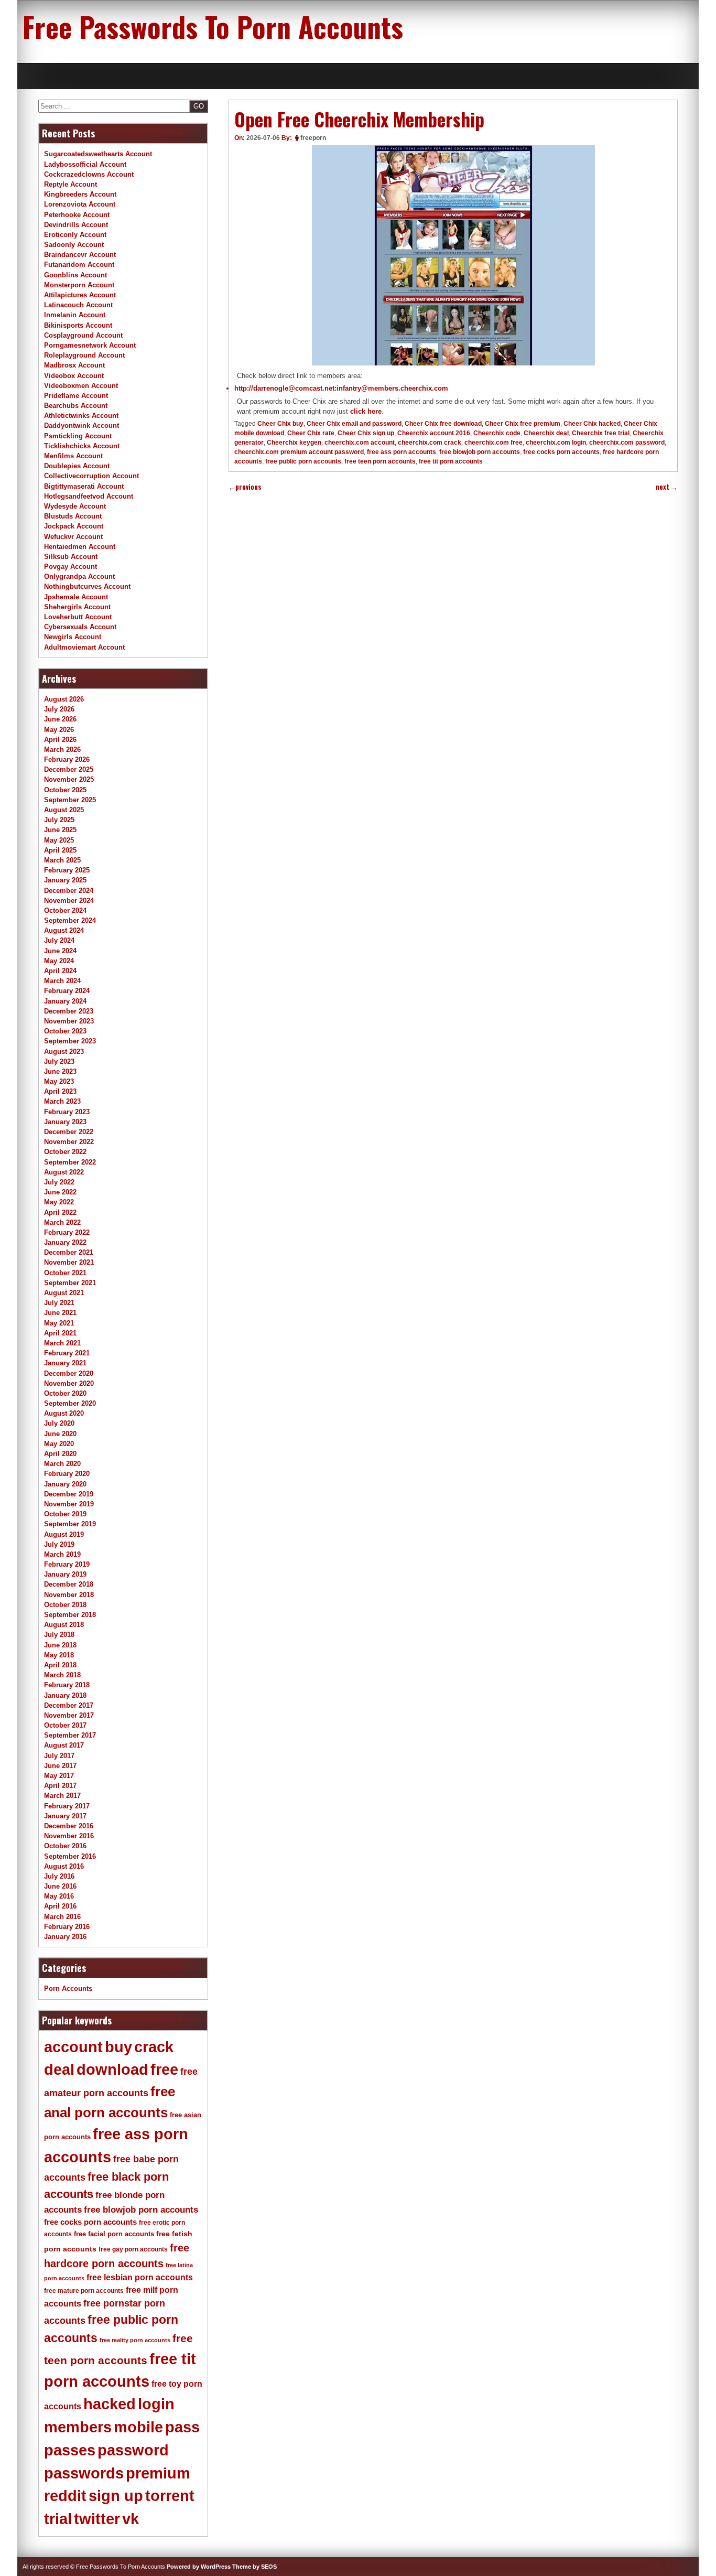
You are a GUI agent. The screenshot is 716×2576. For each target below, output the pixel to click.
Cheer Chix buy (280, 424)
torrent (170, 2496)
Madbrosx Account (74, 365)
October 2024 (65, 910)
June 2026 (60, 719)
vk (131, 2519)
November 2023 (69, 1021)
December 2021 (69, 1252)
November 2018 (69, 1595)
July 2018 (59, 1635)
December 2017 (69, 1705)
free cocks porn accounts (561, 452)
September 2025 (70, 800)
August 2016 (64, 1866)
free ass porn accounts (402, 452)
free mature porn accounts (84, 2291)
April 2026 (60, 740)
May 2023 (59, 1081)
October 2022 (65, 1152)
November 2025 (69, 779)
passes (70, 2450)
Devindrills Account (76, 225)
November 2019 (69, 1504)
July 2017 (59, 1756)
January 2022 (65, 1242)
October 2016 (65, 1846)
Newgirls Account (73, 637)
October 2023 (65, 1031)
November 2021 (69, 1262)
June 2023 (60, 1071)
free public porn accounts (303, 461)
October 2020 (65, 1393)
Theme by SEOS (254, 2567)
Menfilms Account (73, 456)
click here (366, 411)
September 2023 (70, 1041)
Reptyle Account (70, 184)
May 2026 (59, 730)
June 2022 (60, 1192)
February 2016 (67, 1927)
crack (154, 2047)
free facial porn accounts (114, 2234)
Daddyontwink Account (82, 425)
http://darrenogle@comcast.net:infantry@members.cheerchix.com (341, 388)
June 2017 (60, 1766)
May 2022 (59, 1202)
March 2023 (62, 1101)
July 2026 (59, 709)
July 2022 (59, 1182)
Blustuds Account (73, 516)
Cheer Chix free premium (523, 424)
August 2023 (64, 1052)
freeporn (313, 138)
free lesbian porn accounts (140, 2277)
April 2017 (60, 1786)
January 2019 (65, 1574)
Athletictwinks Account (81, 416)
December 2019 (69, 1494)
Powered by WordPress (199, 2567)
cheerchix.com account (360, 443)
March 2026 (62, 750)
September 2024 (70, 920)
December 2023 (69, 1011)
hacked (110, 2404)
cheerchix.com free (493, 443)
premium (158, 2473)
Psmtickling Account (78, 436)
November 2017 (69, 1715)
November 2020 (69, 1383)
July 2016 (59, 1876)
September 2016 (70, 1856)
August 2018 (64, 1625)
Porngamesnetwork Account (90, 345)
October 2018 (65, 1605)
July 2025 (59, 820)
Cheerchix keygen (294, 443)
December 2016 (69, 1826)
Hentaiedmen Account (80, 547)
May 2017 (59, 1776)
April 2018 (60, 1665)
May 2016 (59, 1896)
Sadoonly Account (74, 245)
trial (58, 2519)
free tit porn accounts (451, 461)
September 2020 (70, 1403)
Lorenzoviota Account (80, 204)
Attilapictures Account (80, 295)
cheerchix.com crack (430, 443)
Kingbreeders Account (80, 194)
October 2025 (65, 790)
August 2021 (64, 1293)
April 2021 (60, 1333)
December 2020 (69, 1373)
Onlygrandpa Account (79, 576)
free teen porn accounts (380, 461)
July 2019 (59, 1544)
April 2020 (60, 1454)
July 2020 (59, 1423)
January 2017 (65, 1816)
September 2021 (70, 1283)
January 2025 (65, 880)
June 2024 (60, 951)
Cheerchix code (497, 433)
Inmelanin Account (75, 315)
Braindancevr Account (80, 255)
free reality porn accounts (135, 2340)
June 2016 (60, 1886)
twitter (97, 2519)
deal (59, 2070)
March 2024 (62, 981)
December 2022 (69, 1132)
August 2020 (64, 1413)
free (164, 2070)
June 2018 (60, 1645)
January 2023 (65, 1122)
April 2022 (60, 1212)
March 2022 (62, 1222)
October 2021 (65, 1273)
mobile (138, 2427)
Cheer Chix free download (443, 424)
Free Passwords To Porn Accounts (213, 26)
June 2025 (60, 830)
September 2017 (70, 1735)
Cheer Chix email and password (354, 424)
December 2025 (69, 769)
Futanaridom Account (79, 265)
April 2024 (60, 971)
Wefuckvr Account (73, 537)
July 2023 (59, 1061)
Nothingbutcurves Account (87, 586)
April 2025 (60, 850)
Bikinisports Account (78, 325)
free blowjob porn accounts (480, 452)
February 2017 (67, 1806)
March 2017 (62, 1796)
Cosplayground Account (83, 335)
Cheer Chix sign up (366, 433)
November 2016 (69, 1836)
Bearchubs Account (76, 406)
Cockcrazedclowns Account (89, 174)
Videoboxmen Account (81, 386)
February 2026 (67, 759)
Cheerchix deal (546, 433)
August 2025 (64, 810)
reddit (65, 2496)
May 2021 (59, 1323)
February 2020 (67, 1474)
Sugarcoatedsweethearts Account (98, 154)
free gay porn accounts (133, 2249)
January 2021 (65, 1363)
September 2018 (70, 1615)
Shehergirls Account (77, 607)
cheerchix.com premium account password (299, 452)
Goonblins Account (75, 275)
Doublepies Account (77, 466)
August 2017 (64, 1745)
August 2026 (64, 699)
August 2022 (64, 1172)
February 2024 (67, 991)
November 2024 (69, 901)
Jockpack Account (74, 526)
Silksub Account (71, 557)
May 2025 (59, 840)
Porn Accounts (68, 1988)
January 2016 (65, 1937)
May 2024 (59, 961)
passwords (84, 2473)
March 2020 (62, 1464)
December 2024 (69, 891)
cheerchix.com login (556, 443)
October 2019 (65, 1514)
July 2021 (59, 1303)
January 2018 (65, 1695)
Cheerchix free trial (601, 433)
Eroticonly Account (75, 235)
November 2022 (69, 1142)
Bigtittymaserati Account (84, 486)
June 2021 (60, 1313)
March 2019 (62, 1554)
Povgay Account (70, 567)
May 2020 (59, 1444)
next (667, 487)
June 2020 (60, 1434)
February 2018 (67, 1685)
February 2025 (67, 870)
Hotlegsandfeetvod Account (89, 496)
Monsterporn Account (79, 285)
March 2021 (62, 1343)
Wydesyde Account (75, 506)
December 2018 (69, 1584)
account (73, 2047)
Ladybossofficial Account (85, 164)
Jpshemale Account (76, 597)
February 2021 (67, 1353)
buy (118, 2047)
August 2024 (64, 930)
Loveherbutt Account (78, 617)
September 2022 (70, 1162)
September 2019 (70, 1524)
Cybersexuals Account (80, 627)
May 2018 (59, 1655)
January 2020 (65, 1484)
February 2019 (67, 1564)
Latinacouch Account (78, 305)
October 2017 (65, 1725)
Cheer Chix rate (311, 433)
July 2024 (59, 940)
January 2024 (65, 1001)
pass (182, 2427)
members (78, 2427)
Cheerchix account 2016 (434, 433)
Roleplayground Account (84, 355)
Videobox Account (74, 376)
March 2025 (62, 860)
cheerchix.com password (627, 443)
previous (245, 487)
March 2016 (62, 1917)
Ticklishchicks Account (82, 446)
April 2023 (60, 1091)
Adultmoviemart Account (84, 647)
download (112, 2070)
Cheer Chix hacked (592, 424)
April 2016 (60, 1906)
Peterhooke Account (77, 215)
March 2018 (62, 1675)
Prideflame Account (76, 396)
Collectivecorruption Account (91, 476)
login (156, 2404)
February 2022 (67, 1232)
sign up (116, 2496)
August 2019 (64, 1534)
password (133, 2450)
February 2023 (67, 1112)
